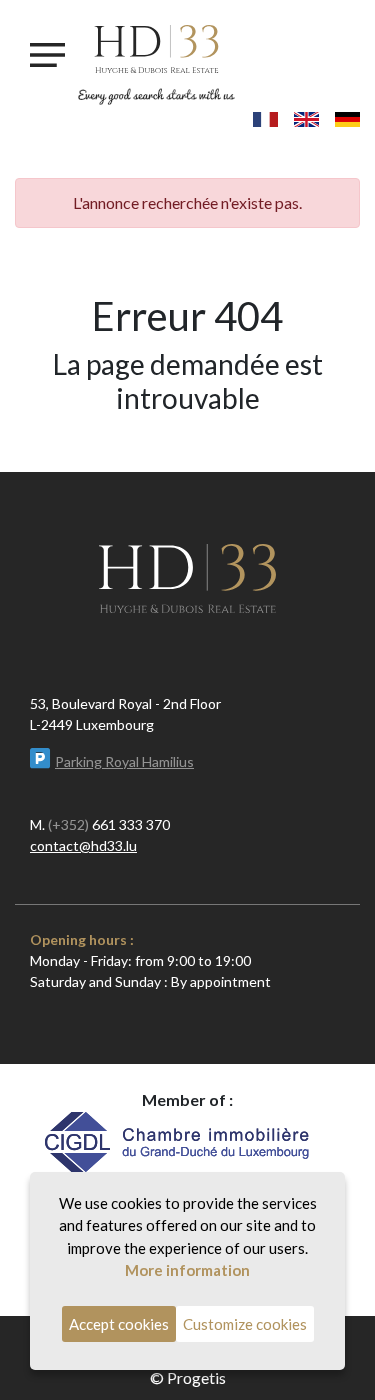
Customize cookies (245, 1324)
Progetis (196, 1377)
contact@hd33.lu (83, 845)
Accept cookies (119, 1324)
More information (187, 1270)
